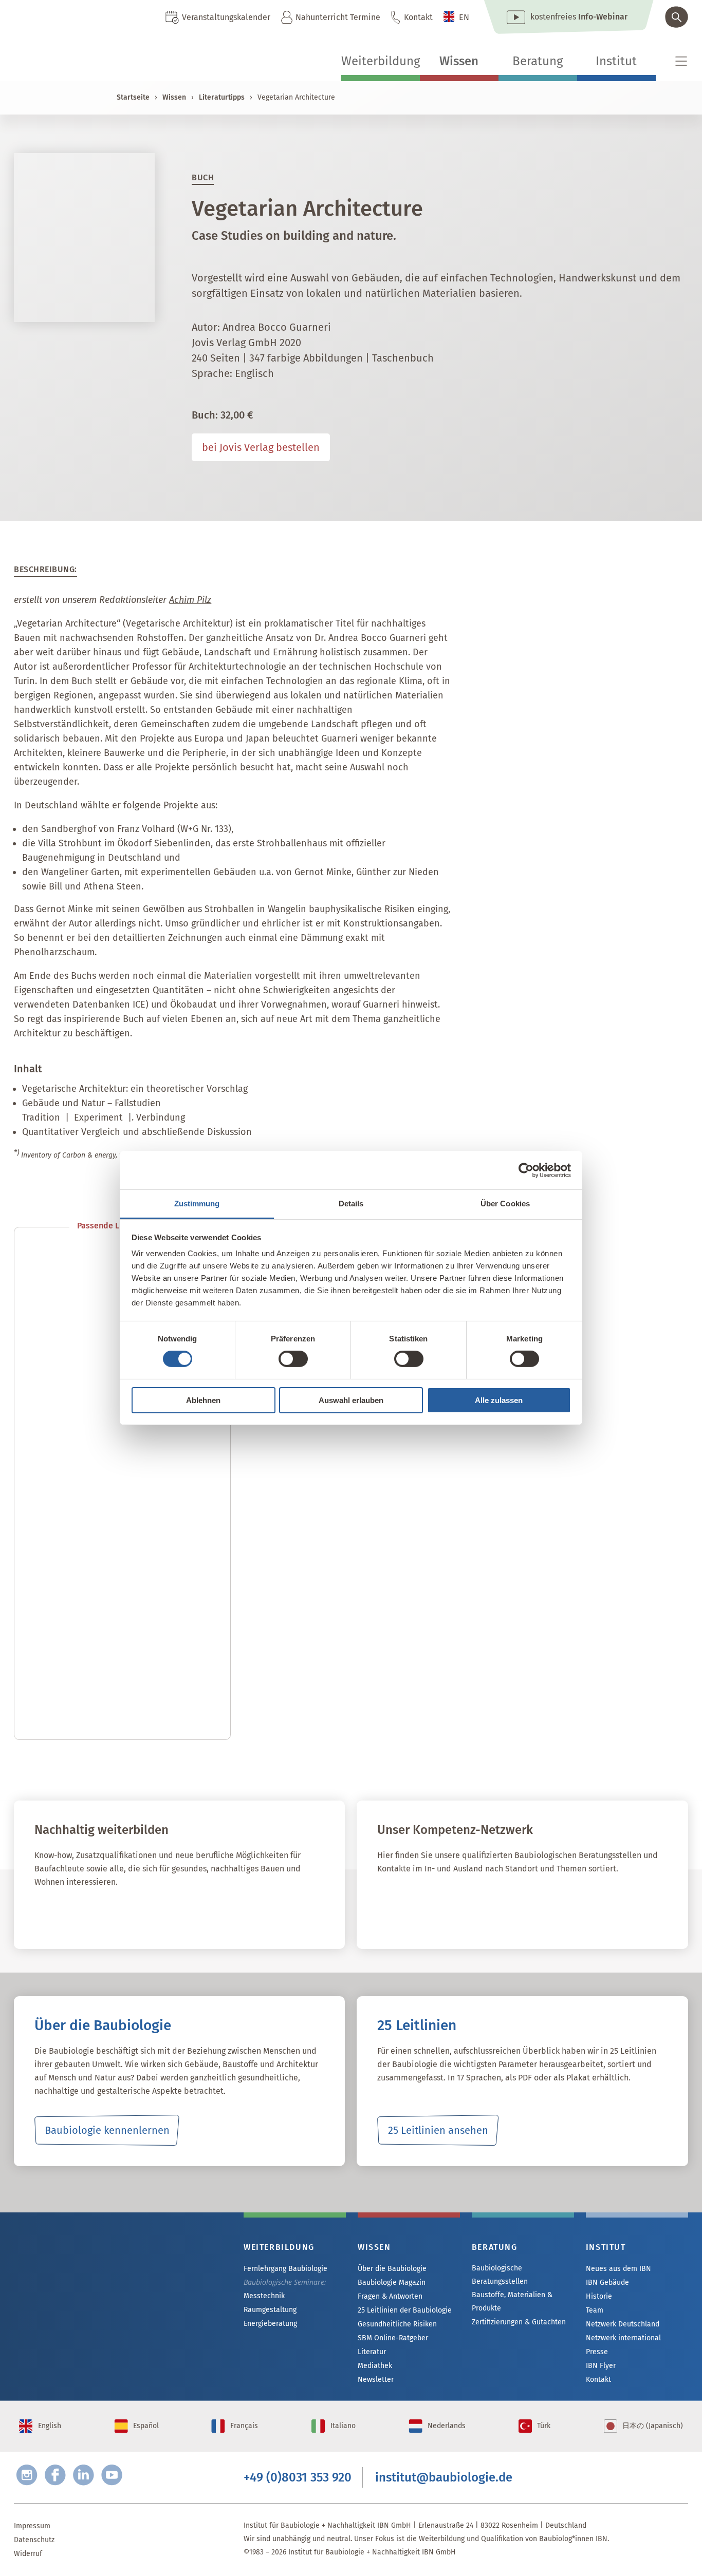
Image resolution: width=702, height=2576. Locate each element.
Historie (599, 2296)
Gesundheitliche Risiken (397, 2324)
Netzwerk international (623, 2338)
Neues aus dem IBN (618, 2269)
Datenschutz (34, 2540)
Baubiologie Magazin (392, 2283)
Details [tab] (351, 1204)
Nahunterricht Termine (338, 17)
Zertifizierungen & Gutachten (519, 2322)
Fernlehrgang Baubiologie (285, 2269)
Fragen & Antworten (390, 2296)
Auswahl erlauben (351, 1400)
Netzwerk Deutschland (623, 2324)
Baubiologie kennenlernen (107, 2130)
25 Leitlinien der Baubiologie (405, 2310)
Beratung (538, 61)
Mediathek (375, 2366)
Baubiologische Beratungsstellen (500, 2275)
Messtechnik (264, 2296)
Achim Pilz (190, 600)
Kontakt (418, 17)
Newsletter (376, 2380)
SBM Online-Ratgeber (393, 2338)
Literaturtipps (222, 97)
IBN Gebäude (607, 2283)
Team (595, 2310)
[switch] (293, 1359)
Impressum (32, 2526)
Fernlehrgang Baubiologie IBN (117, 1913)
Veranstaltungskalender (226, 17)
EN (464, 17)
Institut (616, 61)
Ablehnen (203, 1400)
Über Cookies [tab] (505, 1204)
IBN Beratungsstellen (438, 1913)
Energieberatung (270, 2324)
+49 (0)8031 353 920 (298, 2477)
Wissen (459, 61)
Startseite (133, 97)
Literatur (372, 2352)
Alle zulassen (499, 1400)
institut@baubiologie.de (444, 2477)
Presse (597, 2352)
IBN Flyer (601, 2366)
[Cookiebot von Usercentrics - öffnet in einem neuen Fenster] (526, 1170)
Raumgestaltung (270, 2310)
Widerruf (28, 2554)
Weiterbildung (381, 61)
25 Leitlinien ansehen (438, 2130)
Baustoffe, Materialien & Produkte (512, 2302)
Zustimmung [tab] (197, 1204)
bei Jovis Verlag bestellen (261, 447)
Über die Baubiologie (392, 2269)
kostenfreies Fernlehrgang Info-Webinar (117, 2283)
